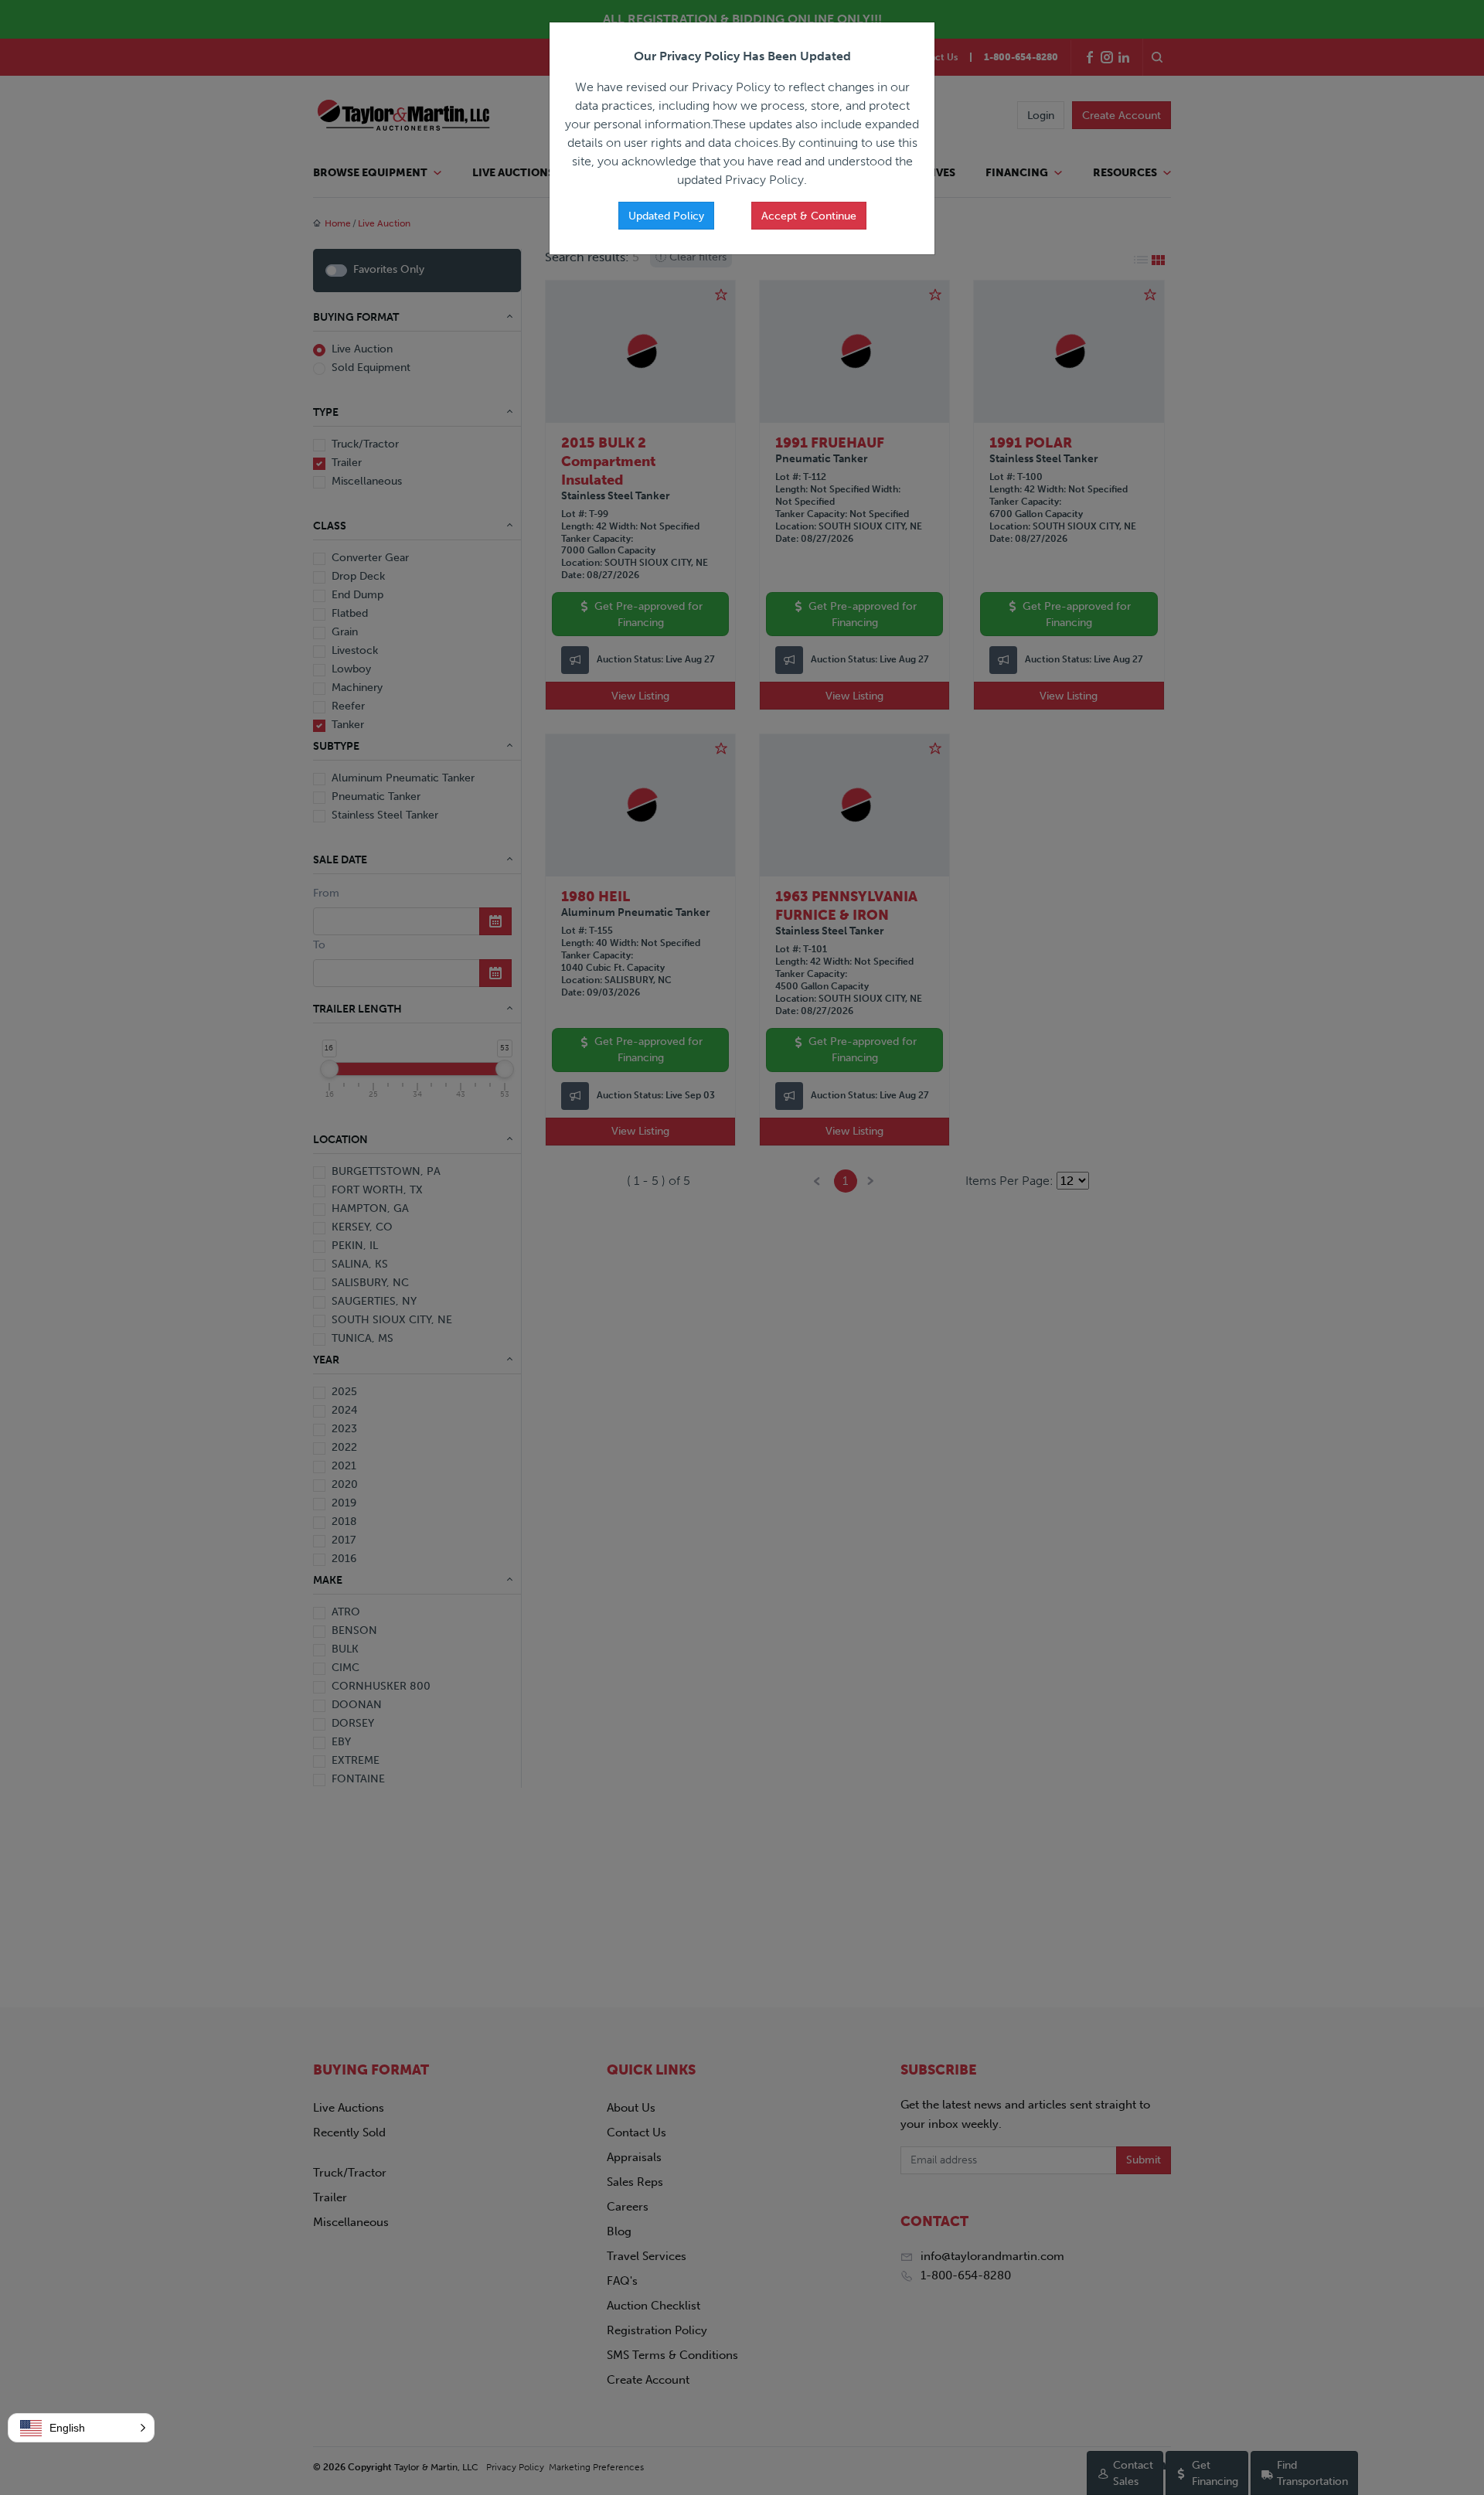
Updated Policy (666, 216)
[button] (81, 2428)
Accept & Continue (809, 216)
